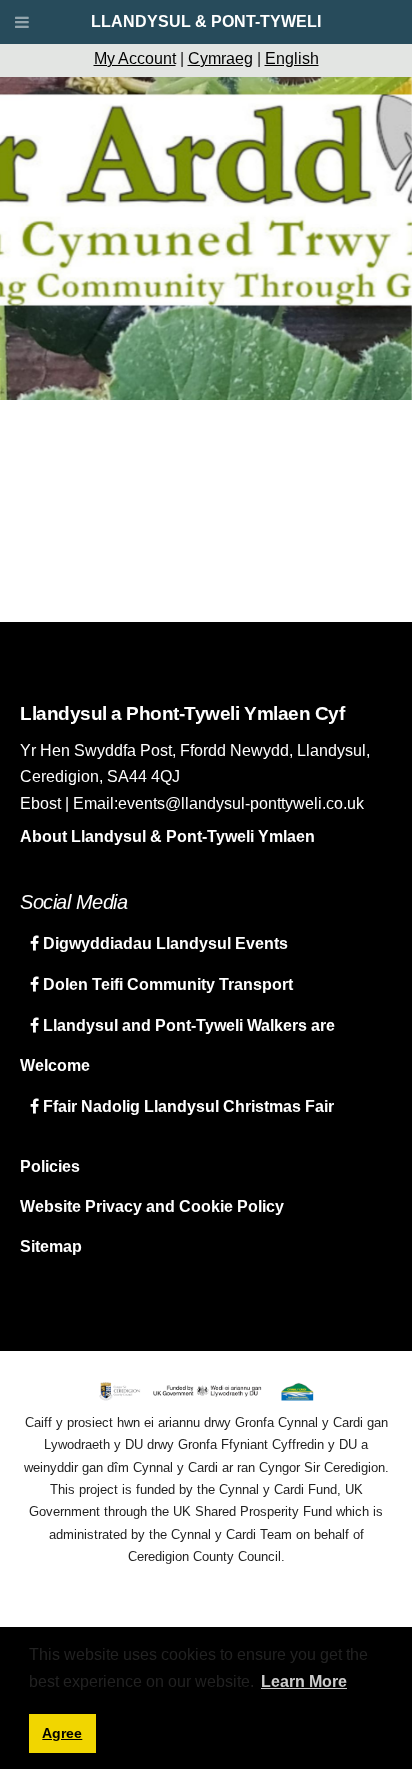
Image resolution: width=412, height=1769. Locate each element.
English (292, 58)
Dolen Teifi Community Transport (166, 984)
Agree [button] (62, 1733)
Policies (50, 1166)
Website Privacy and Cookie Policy (152, 1206)
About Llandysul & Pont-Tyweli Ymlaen (167, 836)
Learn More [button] (304, 1681)
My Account (135, 58)
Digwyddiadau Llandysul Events (163, 943)
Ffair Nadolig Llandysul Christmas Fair (186, 1106)
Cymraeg (220, 58)
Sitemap (51, 1246)
